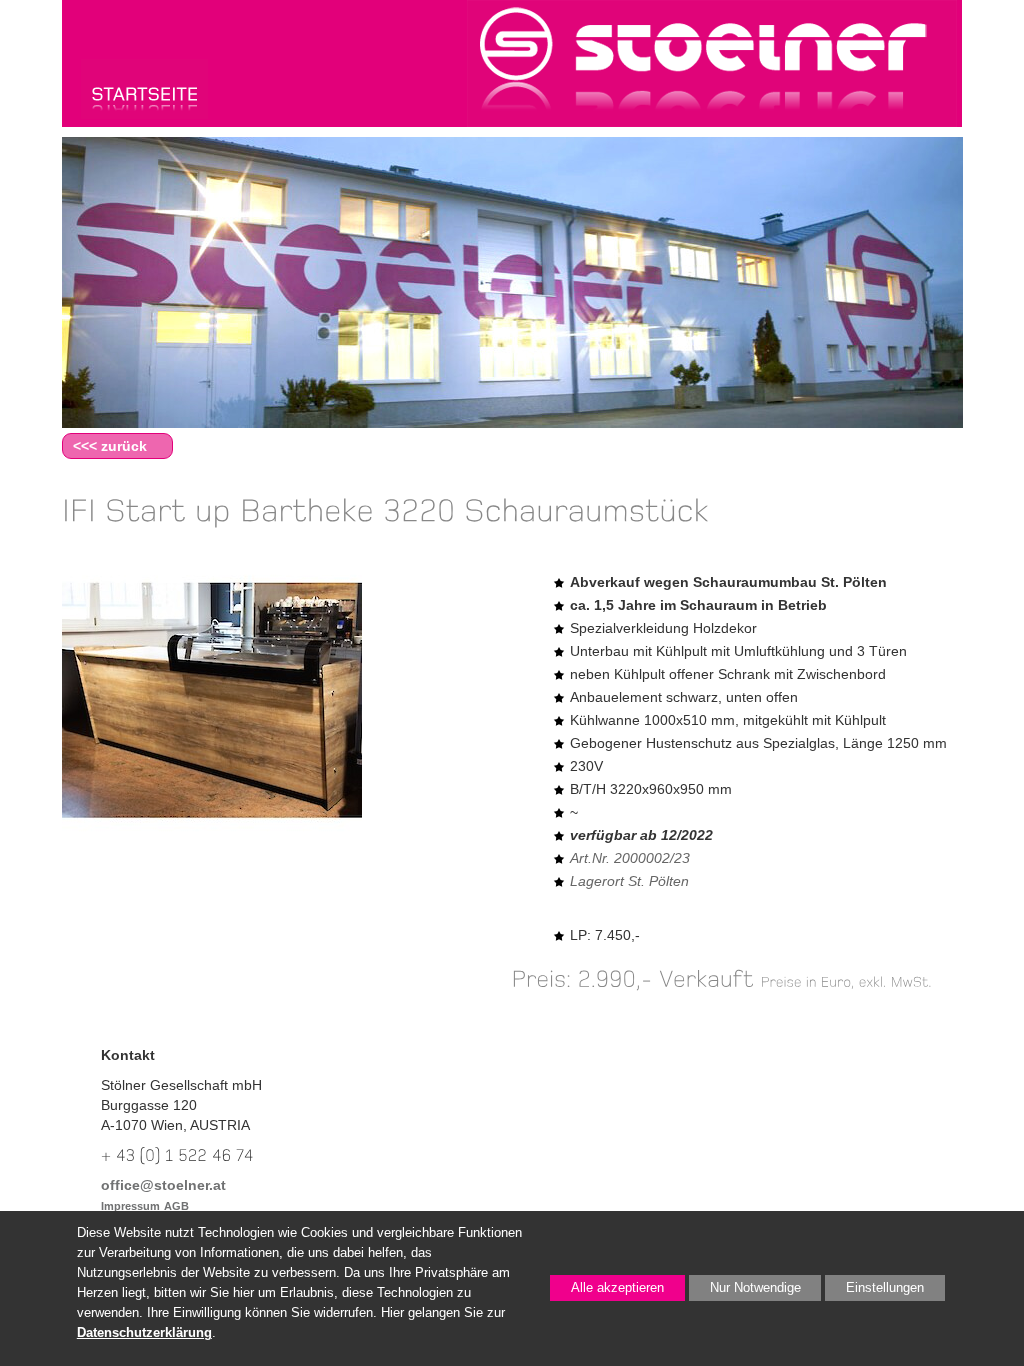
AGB (176, 1206)
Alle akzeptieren (607, 1288)
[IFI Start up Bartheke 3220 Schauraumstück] (212, 709)
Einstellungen (874, 1291)
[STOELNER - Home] (144, 88)
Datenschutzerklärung (144, 1333)
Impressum (130, 1206)
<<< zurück (110, 446)
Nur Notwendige (745, 1291)
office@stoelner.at (163, 1185)
